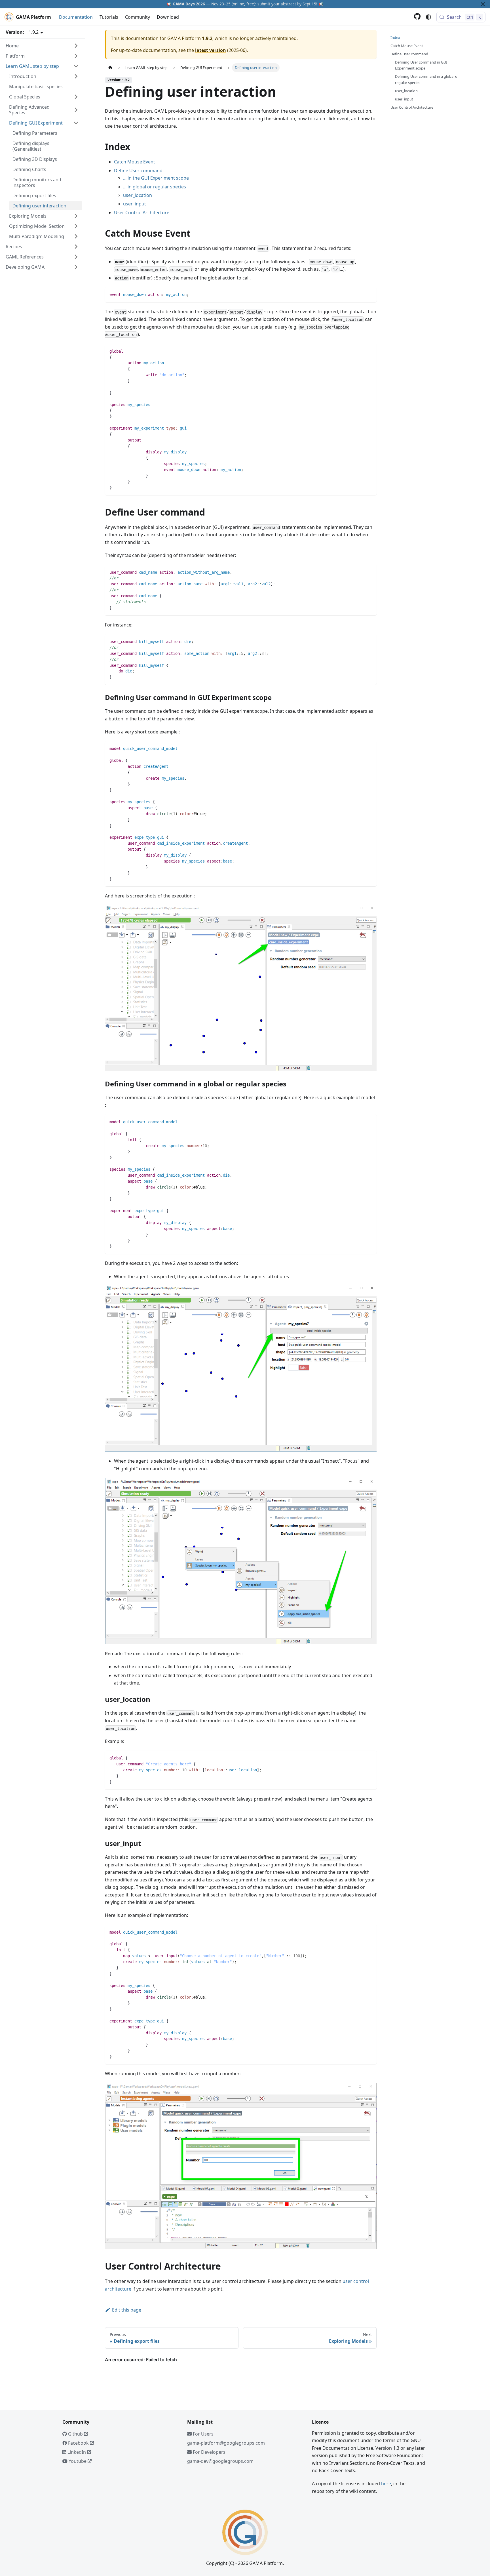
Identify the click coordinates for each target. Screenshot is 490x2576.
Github (75, 2434)
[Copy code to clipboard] (370, 294)
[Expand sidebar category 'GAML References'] (76, 257)
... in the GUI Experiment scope (156, 178)
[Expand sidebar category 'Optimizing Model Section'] (76, 226)
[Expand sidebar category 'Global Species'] (76, 97)
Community (138, 17)
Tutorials (109, 17)
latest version (211, 50)
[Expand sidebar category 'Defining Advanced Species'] (76, 110)
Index (395, 37)
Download (168, 17)
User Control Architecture (142, 213)
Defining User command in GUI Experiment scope (421, 65)
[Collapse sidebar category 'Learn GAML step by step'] (76, 66)
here (386, 2484)
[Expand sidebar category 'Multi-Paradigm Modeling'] (76, 236)
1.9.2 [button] (34, 32)
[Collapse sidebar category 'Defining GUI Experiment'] (76, 123)
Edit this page (127, 2310)
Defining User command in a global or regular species (427, 80)
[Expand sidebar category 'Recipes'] (76, 247)
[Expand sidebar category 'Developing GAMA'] (76, 267)
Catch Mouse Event (135, 162)
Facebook (78, 2443)
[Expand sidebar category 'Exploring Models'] (76, 216)
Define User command (138, 171)
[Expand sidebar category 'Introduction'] (76, 76)
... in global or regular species (155, 187)
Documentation (76, 17)
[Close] (483, 4)
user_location (138, 195)
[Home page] (110, 68)
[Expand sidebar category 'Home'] (76, 46)
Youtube (78, 2461)
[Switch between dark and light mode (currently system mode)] (428, 17)
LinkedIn (77, 2452)
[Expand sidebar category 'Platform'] (76, 56)
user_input (135, 204)
